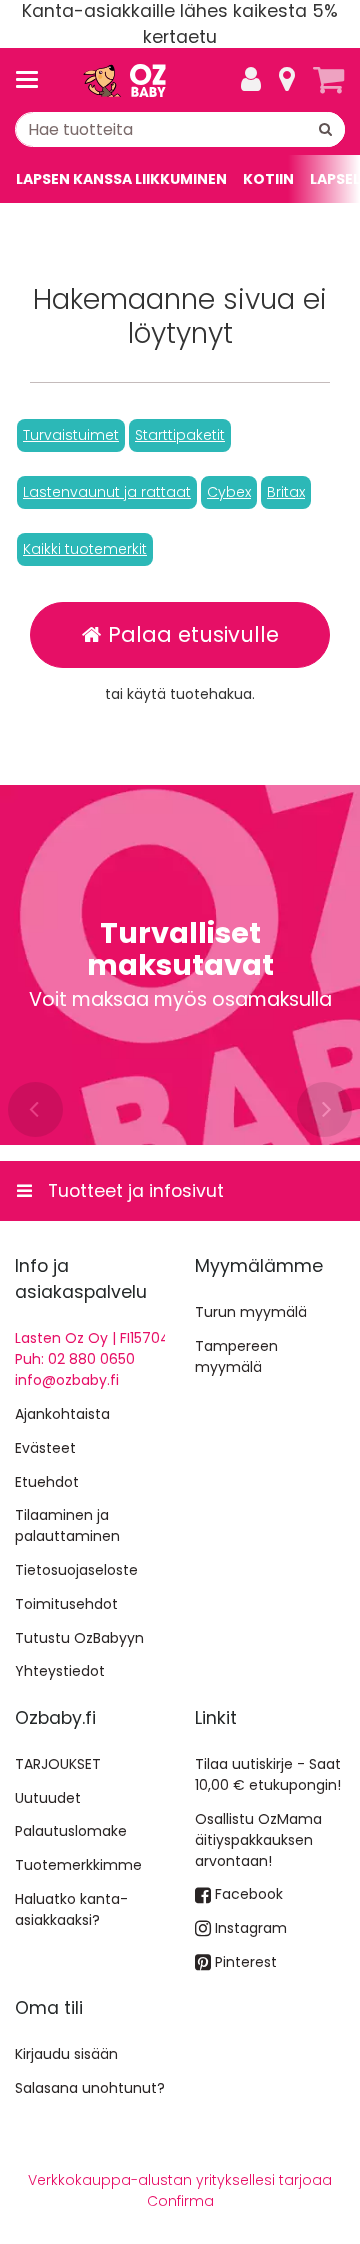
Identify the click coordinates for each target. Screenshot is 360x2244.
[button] (71, 435)
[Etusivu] (124, 80)
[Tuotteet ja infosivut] (33, 80)
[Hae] (325, 129)
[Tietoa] (287, 80)
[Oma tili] (251, 80)
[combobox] (180, 129)
